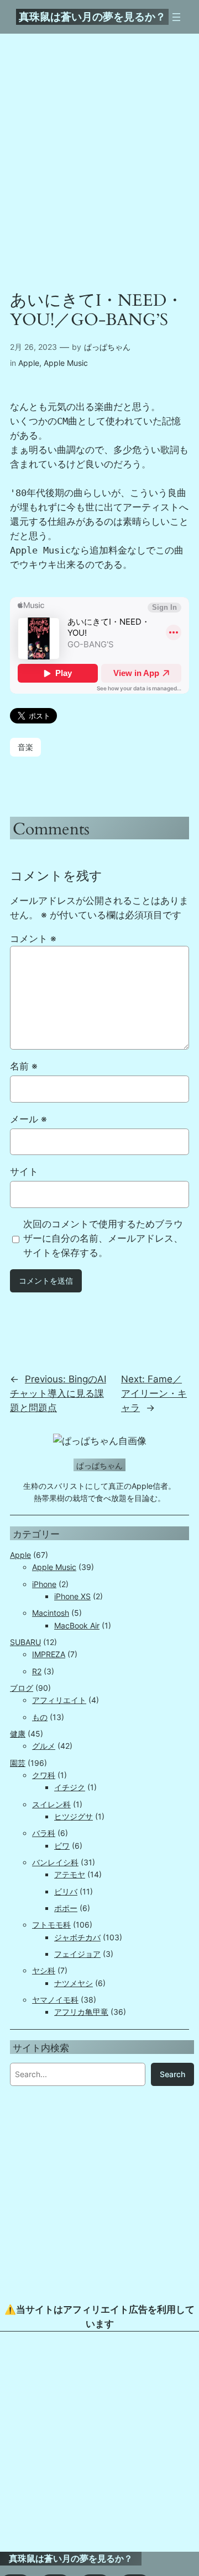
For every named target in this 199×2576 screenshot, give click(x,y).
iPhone (44, 1584)
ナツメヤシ (74, 1983)
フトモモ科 (51, 1925)
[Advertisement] (99, 2442)
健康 (18, 1734)
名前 (24, 1066)
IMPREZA (49, 1654)
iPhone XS (72, 1596)
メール (28, 1119)
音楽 (25, 747)
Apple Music (66, 363)
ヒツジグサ (74, 1816)
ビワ (62, 1846)
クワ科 (44, 1775)
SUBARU (25, 1642)
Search (172, 2074)
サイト (24, 1172)
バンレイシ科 (55, 1862)
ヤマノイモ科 (55, 2000)
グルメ (44, 1746)
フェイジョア (77, 1954)
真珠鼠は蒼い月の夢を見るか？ (92, 17)
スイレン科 (51, 1804)
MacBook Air (77, 1625)
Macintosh (51, 1613)
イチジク (70, 1787)
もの (40, 1717)
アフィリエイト (59, 1700)
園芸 (18, 1763)
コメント (33, 939)
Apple (29, 363)
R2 (37, 1671)
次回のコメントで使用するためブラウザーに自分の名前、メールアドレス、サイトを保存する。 (103, 1238)
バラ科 (44, 1833)
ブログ (22, 1688)
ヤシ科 (44, 1970)
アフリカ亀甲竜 (81, 2012)
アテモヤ (70, 1874)
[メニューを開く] (176, 17)
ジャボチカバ (77, 1937)
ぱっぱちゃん (107, 347)
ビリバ (66, 1891)
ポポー (66, 1908)
